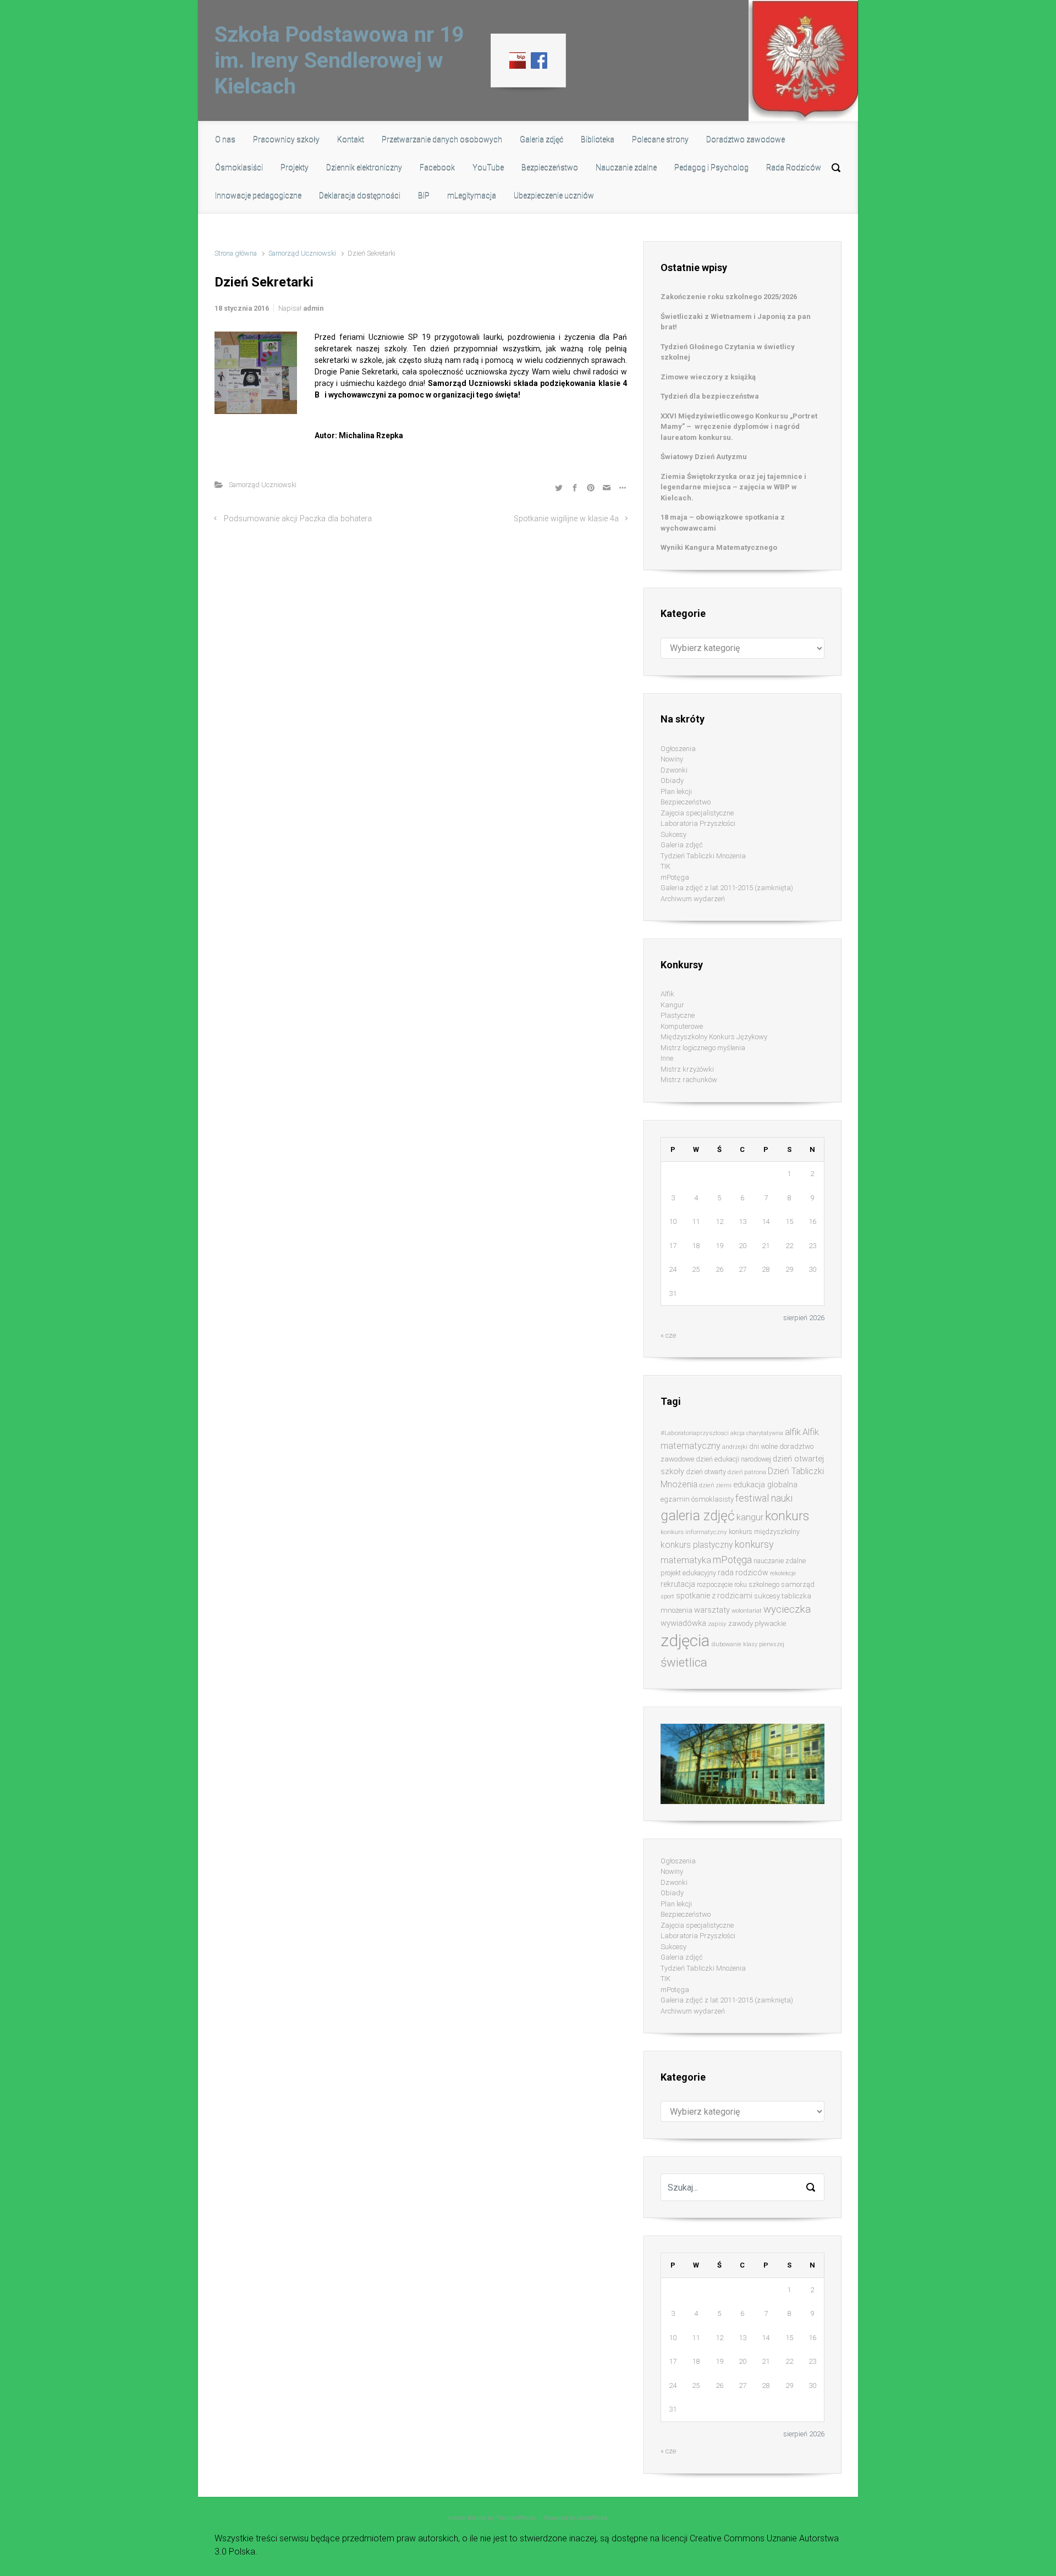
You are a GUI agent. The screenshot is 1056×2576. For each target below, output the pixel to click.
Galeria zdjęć (682, 845)
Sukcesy (673, 834)
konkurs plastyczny (697, 1545)
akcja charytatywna (757, 1433)
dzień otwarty (706, 1472)
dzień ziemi (715, 1485)
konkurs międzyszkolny (764, 1532)
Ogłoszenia (678, 749)
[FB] (539, 60)
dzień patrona (747, 1472)
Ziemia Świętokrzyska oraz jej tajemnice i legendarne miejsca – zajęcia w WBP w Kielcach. (733, 487)
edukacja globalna (765, 1485)
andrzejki (735, 1447)
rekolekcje (783, 1573)
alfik (793, 1432)
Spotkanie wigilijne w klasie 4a (566, 519)
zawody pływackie (757, 1623)
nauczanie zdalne (780, 1561)
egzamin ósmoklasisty (697, 1499)
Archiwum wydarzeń (693, 899)
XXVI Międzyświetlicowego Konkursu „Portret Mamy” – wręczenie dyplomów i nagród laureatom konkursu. (739, 427)
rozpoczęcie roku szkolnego (738, 1584)
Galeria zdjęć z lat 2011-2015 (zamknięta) (727, 888)
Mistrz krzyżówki (687, 1069)
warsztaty (712, 1610)
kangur (750, 1517)
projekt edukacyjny (688, 1573)
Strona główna (236, 253)
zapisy (717, 1624)
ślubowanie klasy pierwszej (748, 1644)
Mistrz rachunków (689, 1080)
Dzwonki (674, 770)
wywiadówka (683, 1623)
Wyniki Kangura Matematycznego (719, 547)
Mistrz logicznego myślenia (703, 1048)
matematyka (686, 1560)
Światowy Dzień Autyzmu (704, 457)
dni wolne (763, 1446)
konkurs (787, 1516)
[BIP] (518, 60)
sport (667, 1596)
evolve (457, 2518)
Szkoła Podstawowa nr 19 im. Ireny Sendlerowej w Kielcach (339, 60)
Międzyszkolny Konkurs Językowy (714, 1037)
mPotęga (675, 877)
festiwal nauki (764, 1498)
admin (313, 308)
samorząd (798, 1584)
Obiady (672, 780)
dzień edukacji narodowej (733, 1459)
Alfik (667, 994)
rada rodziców (743, 1573)
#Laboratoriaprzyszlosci (695, 1433)
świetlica (684, 1662)
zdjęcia (685, 1641)
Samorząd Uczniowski (302, 253)
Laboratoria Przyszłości (698, 823)
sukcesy (767, 1596)
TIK (665, 866)
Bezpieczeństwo (686, 802)
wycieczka (787, 1609)
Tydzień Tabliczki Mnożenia (703, 856)
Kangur (672, 1005)
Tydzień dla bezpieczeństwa (710, 396)
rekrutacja (678, 1584)
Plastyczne (678, 1015)
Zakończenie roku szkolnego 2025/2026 (729, 297)
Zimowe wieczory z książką (708, 377)
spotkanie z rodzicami (714, 1596)
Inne (667, 1058)
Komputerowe (682, 1026)
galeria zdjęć (698, 1516)
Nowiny (672, 759)
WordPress (592, 2518)
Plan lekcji (676, 791)
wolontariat (747, 1611)
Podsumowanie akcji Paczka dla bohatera (298, 519)
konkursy (754, 1544)
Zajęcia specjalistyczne (697, 813)
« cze (668, 1335)
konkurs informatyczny (694, 1532)
